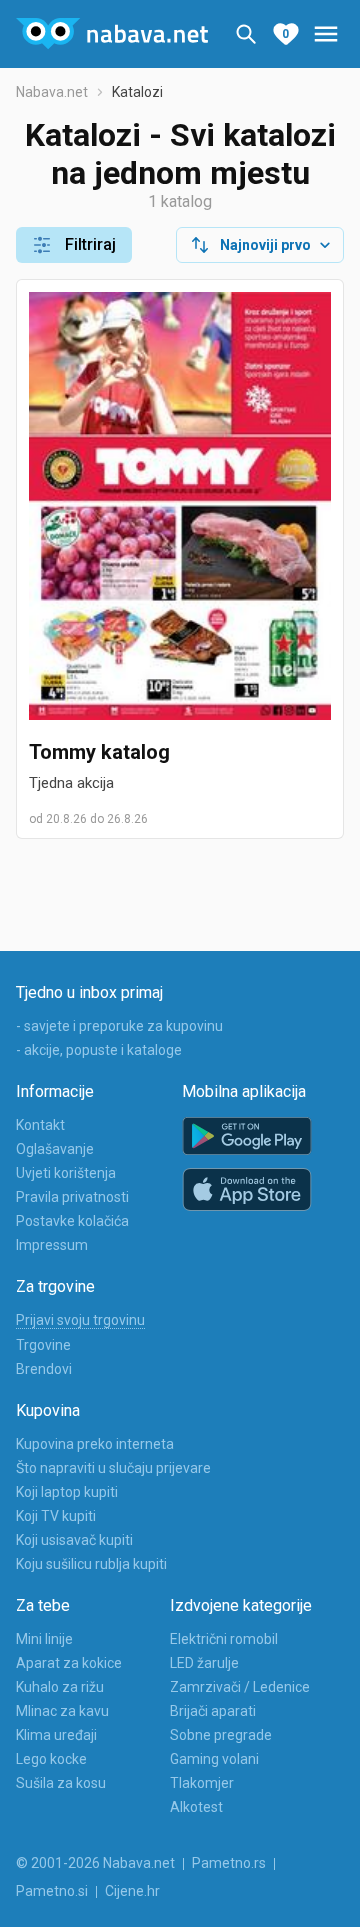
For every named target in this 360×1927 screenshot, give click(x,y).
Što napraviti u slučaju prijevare (113, 1468)
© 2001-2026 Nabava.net (95, 1863)
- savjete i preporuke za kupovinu (119, 1026)
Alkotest (196, 1807)
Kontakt (40, 1125)
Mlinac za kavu (62, 1711)
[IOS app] (247, 1190)
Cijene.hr (132, 1891)
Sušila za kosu (61, 1783)
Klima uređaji (56, 1735)
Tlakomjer (202, 1783)
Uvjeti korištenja (66, 1173)
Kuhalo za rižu (60, 1687)
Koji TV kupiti (56, 1516)
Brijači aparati (213, 1711)
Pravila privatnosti (72, 1197)
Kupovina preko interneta (95, 1444)
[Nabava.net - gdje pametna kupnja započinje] (112, 34)
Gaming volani (214, 1759)
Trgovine (43, 1345)
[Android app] (247, 1136)
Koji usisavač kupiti (74, 1540)
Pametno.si (52, 1891)
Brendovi (44, 1369)
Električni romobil (224, 1639)
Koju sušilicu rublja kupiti (91, 1564)
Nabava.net (52, 92)
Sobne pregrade (221, 1735)
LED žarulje (204, 1663)
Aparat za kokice (69, 1663)
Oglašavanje (55, 1149)
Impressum (52, 1245)
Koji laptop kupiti (67, 1492)
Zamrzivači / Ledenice (240, 1687)
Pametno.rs (229, 1863)
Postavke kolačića (72, 1221)
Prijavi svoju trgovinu (80, 1320)
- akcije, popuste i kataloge (99, 1050)
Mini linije (44, 1639)
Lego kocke (51, 1759)
